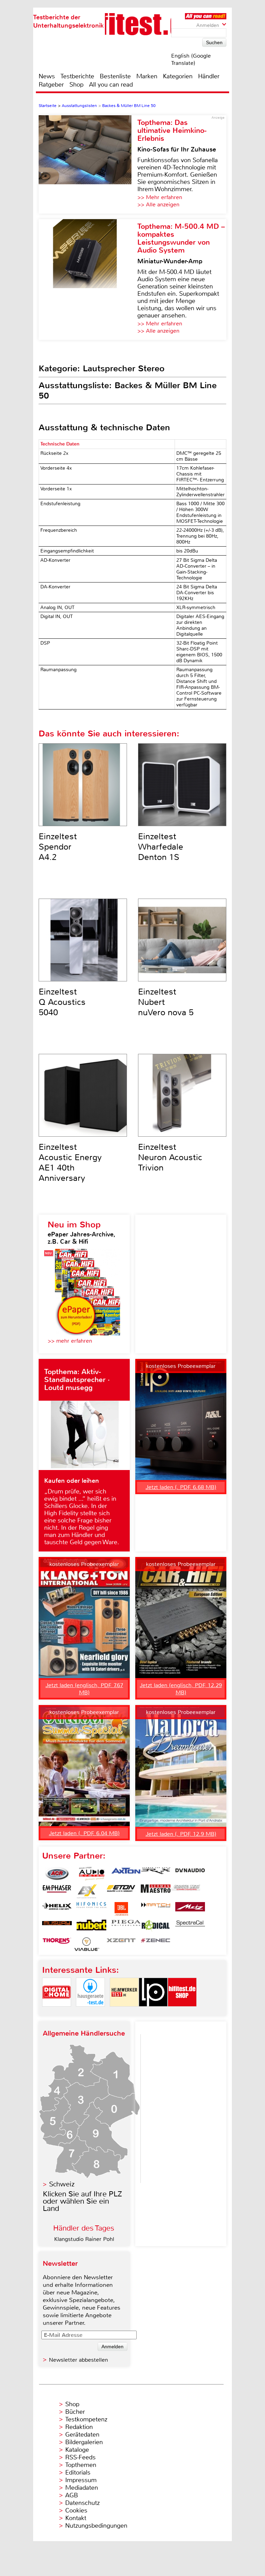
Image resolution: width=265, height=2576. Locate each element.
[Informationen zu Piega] (126, 1927)
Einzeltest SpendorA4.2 (58, 847)
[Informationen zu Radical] (156, 1927)
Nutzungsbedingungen (96, 2526)
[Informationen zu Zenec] (156, 1944)
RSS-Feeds (80, 2457)
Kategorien (178, 76)
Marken (147, 76)
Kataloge (77, 2450)
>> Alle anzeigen (158, 204)
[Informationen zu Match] (156, 1909)
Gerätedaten (82, 2435)
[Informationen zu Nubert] (91, 1927)
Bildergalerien (84, 2442)
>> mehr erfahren (70, 1341)
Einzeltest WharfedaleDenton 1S (161, 847)
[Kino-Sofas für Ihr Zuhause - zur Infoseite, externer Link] (88, 164)
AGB (72, 2495)
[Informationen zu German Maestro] (156, 1891)
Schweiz (62, 2184)
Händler (209, 76)
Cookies (76, 2510)
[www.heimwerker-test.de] (124, 2012)
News (47, 76)
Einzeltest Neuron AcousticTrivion (170, 1157)
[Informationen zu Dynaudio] (190, 1874)
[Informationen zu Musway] (57, 1927)
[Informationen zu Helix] (57, 1909)
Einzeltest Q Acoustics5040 (62, 1002)
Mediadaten (82, 2488)
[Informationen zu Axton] (126, 1874)
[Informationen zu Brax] (156, 1874)
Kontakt (76, 2518)
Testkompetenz (86, 2419)
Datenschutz (82, 2503)
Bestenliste (115, 76)
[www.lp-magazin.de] (153, 2012)
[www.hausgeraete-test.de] (90, 2012)
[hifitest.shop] (182, 2012)
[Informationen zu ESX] (87, 1891)
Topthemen (81, 2465)
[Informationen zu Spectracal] (190, 1927)
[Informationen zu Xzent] (121, 1944)
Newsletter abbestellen (78, 2360)
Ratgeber (51, 85)
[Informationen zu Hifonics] (91, 1909)
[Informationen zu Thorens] (57, 1944)
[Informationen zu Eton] (121, 1891)
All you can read (111, 85)
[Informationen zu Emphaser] (57, 1891)
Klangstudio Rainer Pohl (84, 2239)
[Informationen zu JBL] (121, 1909)
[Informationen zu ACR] (57, 1874)
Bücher (75, 2412)
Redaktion (79, 2427)
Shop (76, 85)
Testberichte (77, 76)
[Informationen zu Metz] (190, 1909)
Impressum (81, 2480)
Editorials (78, 2472)
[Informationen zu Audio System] (91, 1874)
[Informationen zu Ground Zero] (185, 1891)
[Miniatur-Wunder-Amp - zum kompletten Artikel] (88, 280)
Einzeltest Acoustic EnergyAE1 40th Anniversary (70, 1163)
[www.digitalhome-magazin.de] (57, 2012)
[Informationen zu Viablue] (87, 1944)
